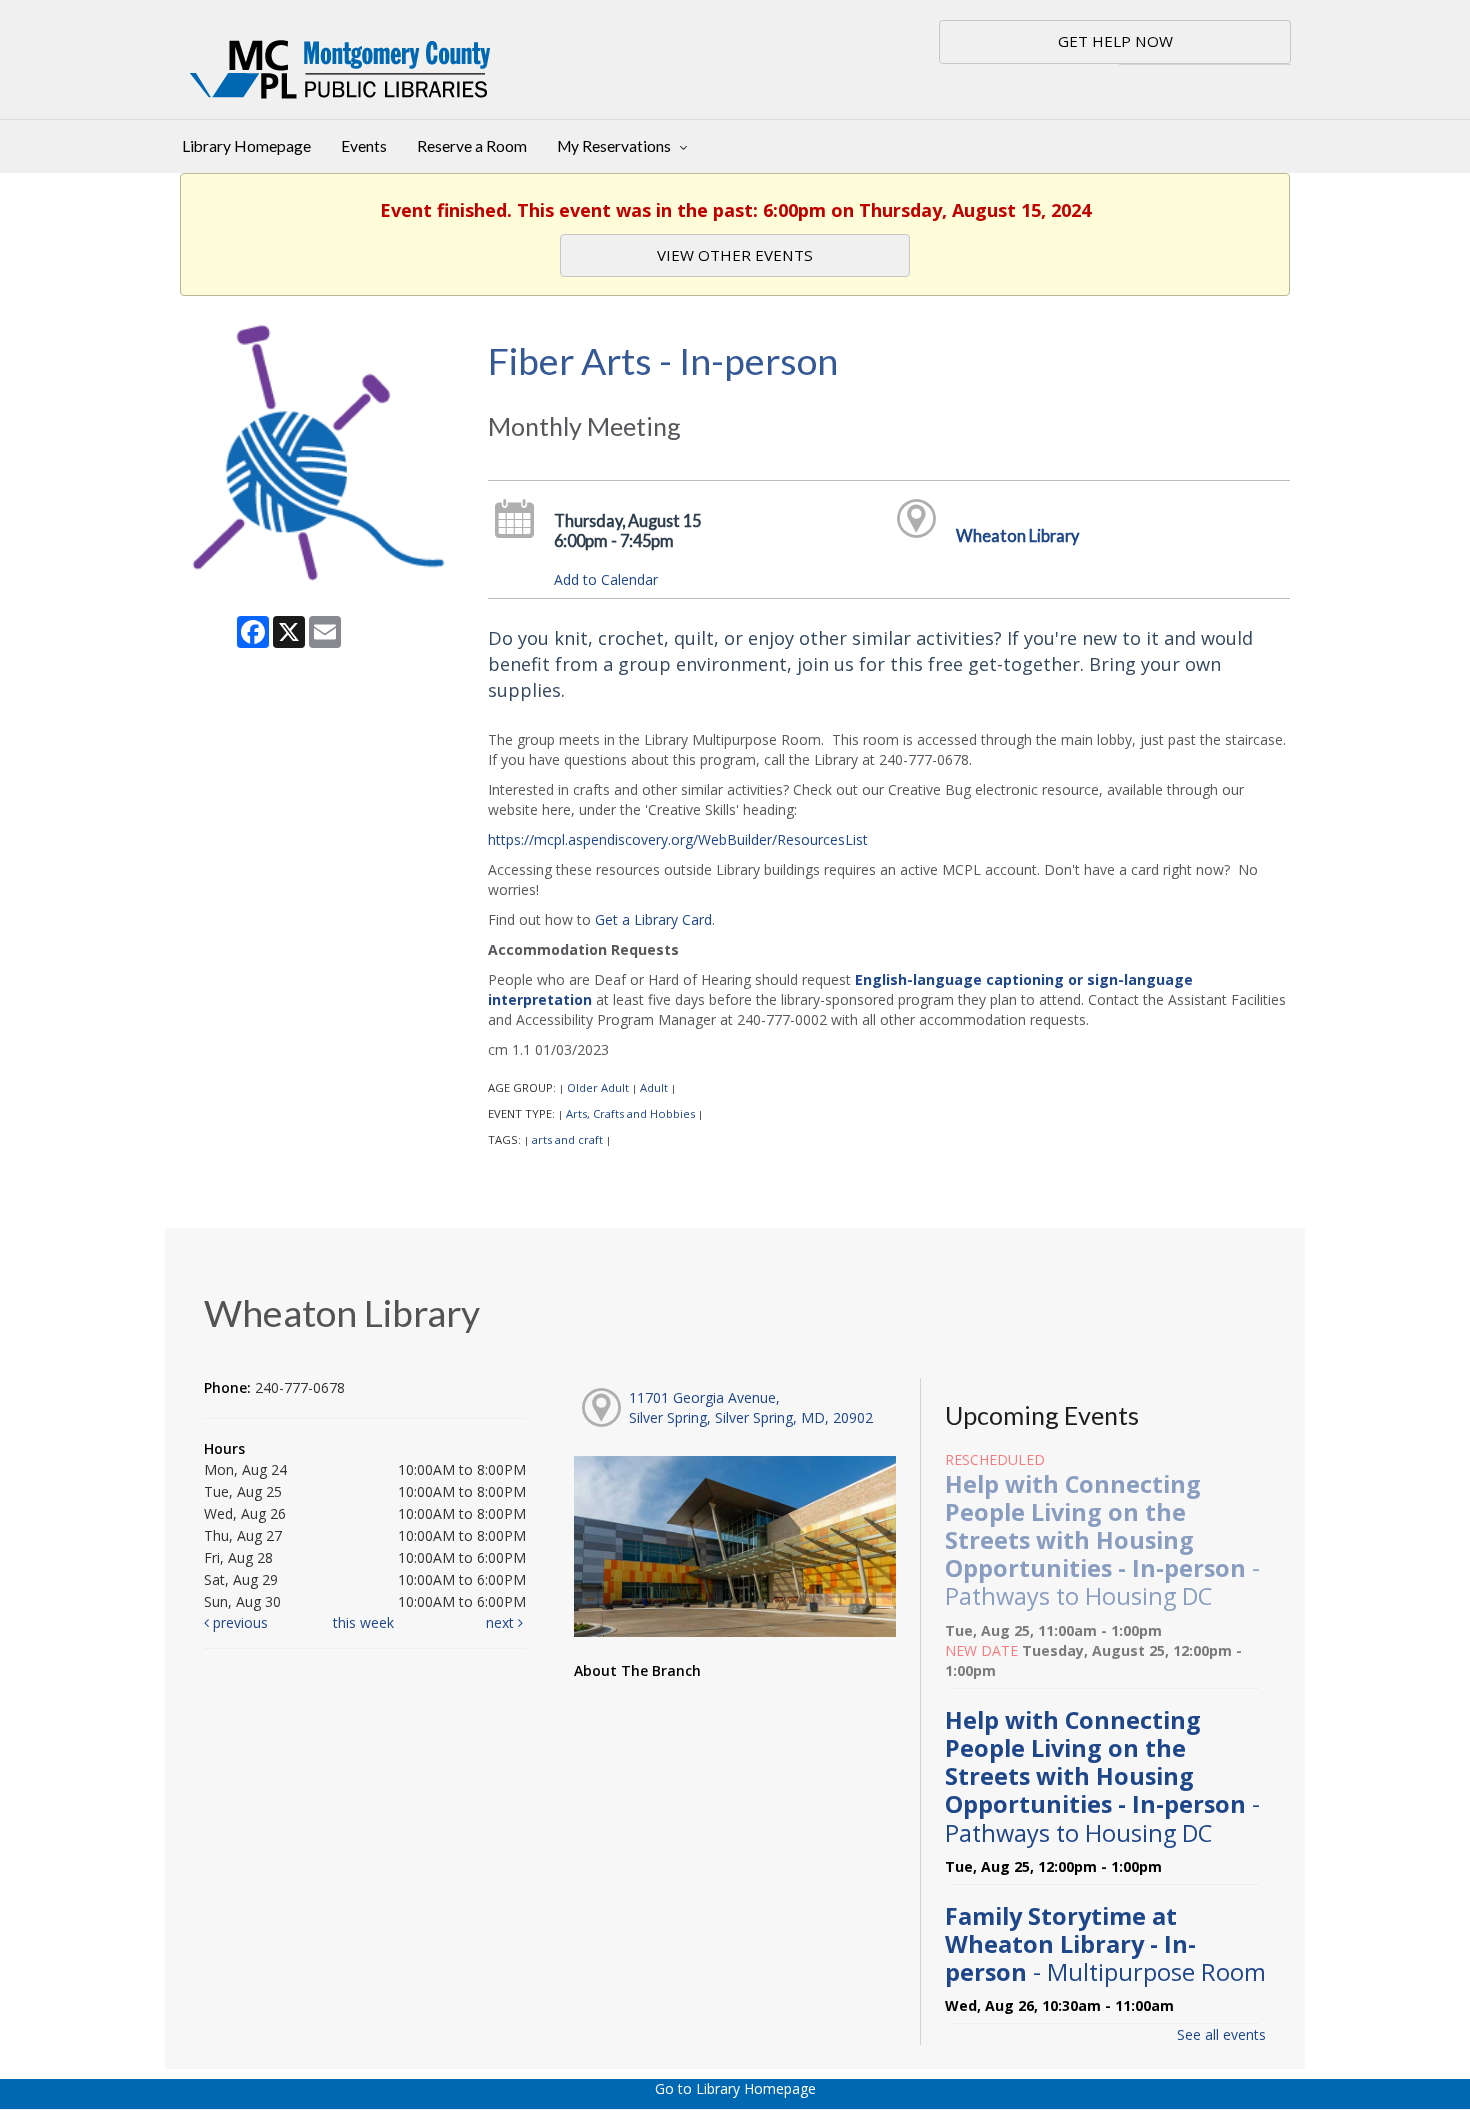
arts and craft (567, 1139)
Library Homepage (246, 146)
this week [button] (363, 1622)
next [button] (502, 1622)
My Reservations (615, 146)
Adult (654, 1087)
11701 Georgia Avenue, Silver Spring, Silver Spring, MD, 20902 (751, 1407)
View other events (735, 255)
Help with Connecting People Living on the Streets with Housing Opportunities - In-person (1102, 1540)
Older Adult (598, 1087)
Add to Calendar (606, 579)
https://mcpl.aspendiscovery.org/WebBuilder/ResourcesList (678, 839)
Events (364, 146)
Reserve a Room (472, 146)
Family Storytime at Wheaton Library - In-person (1105, 1944)
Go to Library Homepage (735, 2088)
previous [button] (238, 1622)
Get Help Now (1115, 41)
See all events (1221, 2034)
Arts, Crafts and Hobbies (630, 1113)
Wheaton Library (1017, 535)
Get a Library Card (653, 919)
